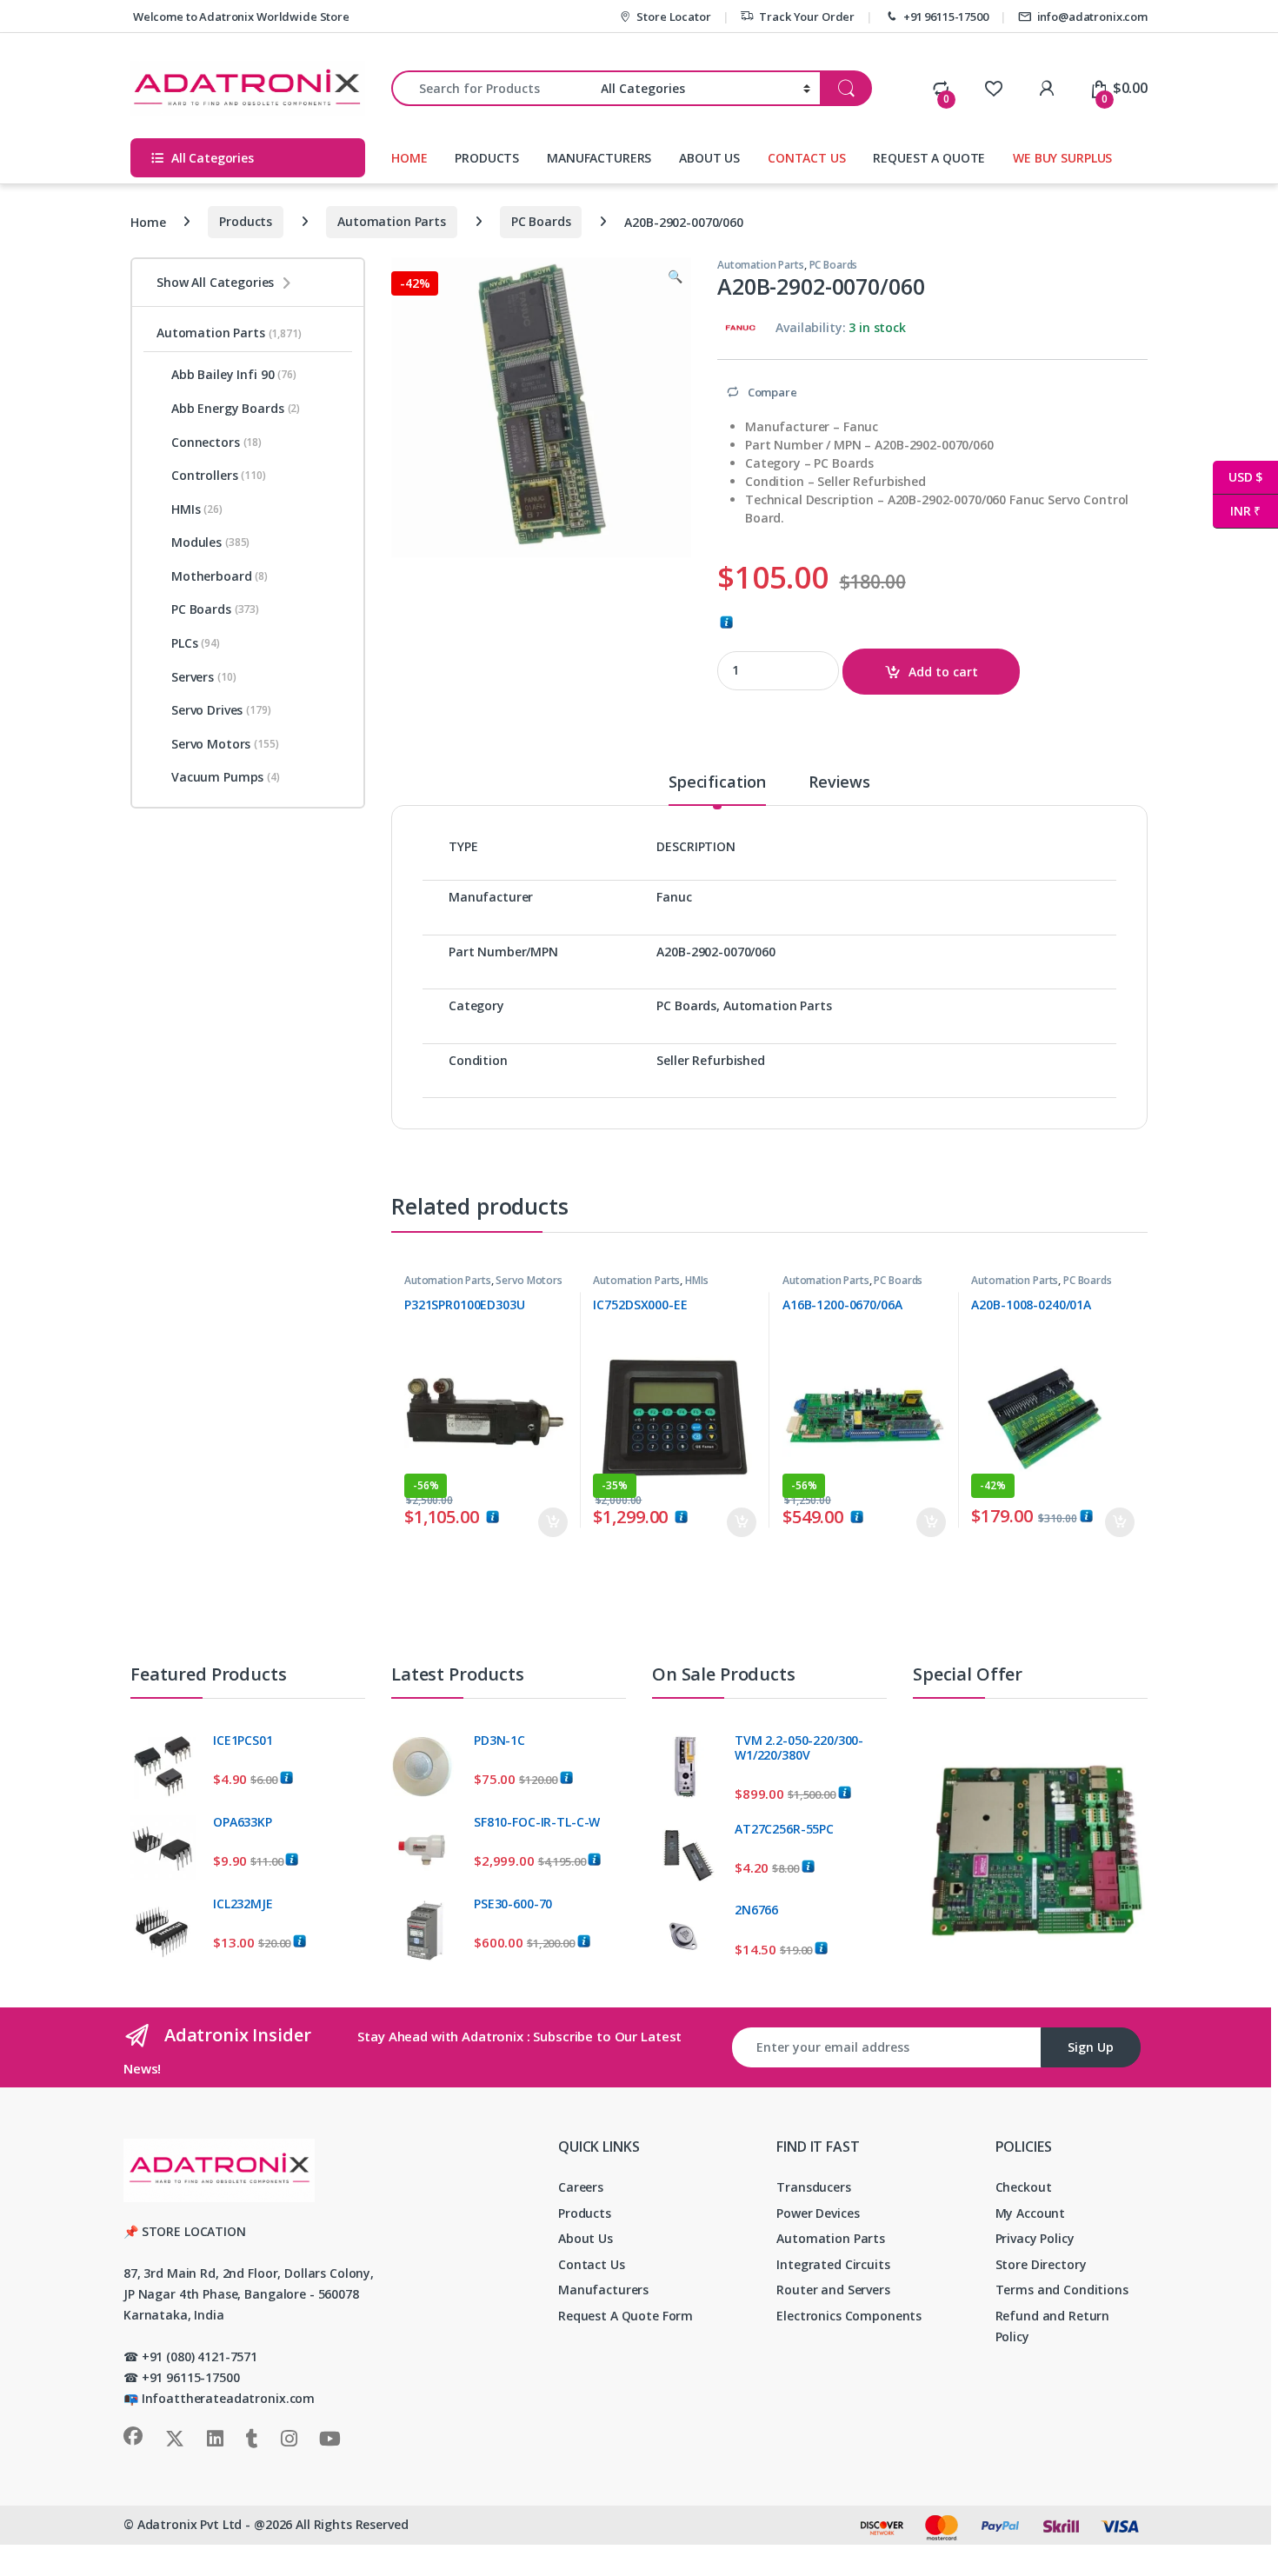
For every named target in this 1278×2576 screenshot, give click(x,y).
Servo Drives (221, 710)
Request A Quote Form (626, 2316)
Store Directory (1041, 2264)
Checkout (1024, 2187)
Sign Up (1091, 2047)
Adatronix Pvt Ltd (190, 2524)
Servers (203, 677)
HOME (409, 158)
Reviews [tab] (839, 783)
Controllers (219, 475)
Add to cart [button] (553, 1522)
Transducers (813, 2187)
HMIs (696, 1280)
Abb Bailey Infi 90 (234, 374)
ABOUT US (709, 158)
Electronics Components (849, 2316)
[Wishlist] (993, 88)
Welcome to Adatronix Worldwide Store (240, 17)
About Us (586, 2238)
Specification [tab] (717, 783)
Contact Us (592, 2264)
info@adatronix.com (1092, 17)
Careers (581, 2187)
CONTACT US (807, 158)
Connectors (216, 442)
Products (246, 221)
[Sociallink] (133, 2436)
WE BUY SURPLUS (1062, 158)
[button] (675, 276)
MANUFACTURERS (599, 158)
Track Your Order (807, 17)
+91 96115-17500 (946, 17)
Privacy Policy (1035, 2238)
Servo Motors (529, 1280)
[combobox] (491, 88)
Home (148, 221)
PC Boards (541, 221)
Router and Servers (833, 2290)
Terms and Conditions (1062, 2290)
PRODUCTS (487, 158)
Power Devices (818, 2213)
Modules (210, 542)
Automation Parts (392, 221)
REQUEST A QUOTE (929, 158)
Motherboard (220, 576)
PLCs (196, 643)
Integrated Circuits (833, 2264)
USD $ (1238, 477)
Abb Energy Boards (236, 408)
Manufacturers (603, 2290)
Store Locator (673, 17)
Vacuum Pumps (226, 777)
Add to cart (943, 672)
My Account (1031, 2213)
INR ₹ (1237, 511)
